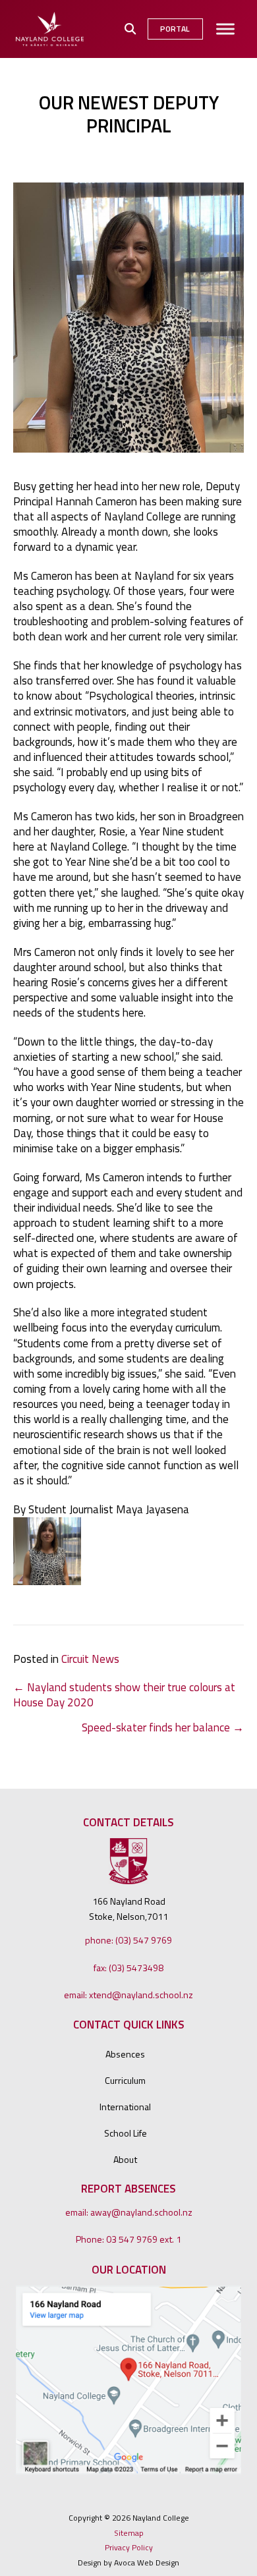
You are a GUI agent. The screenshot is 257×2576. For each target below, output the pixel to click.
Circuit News (90, 1659)
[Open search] (130, 29)
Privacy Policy (129, 2548)
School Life (126, 2133)
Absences (125, 2054)
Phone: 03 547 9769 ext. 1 (128, 2239)
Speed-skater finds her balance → (163, 1728)
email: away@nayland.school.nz (129, 2212)
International (125, 2107)
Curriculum (125, 2080)
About (125, 2159)
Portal (175, 29)
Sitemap (129, 2533)
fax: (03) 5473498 (128, 1968)
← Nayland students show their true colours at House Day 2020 (124, 1695)
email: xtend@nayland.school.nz (128, 1995)
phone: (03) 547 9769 (128, 1940)
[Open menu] (225, 29)
